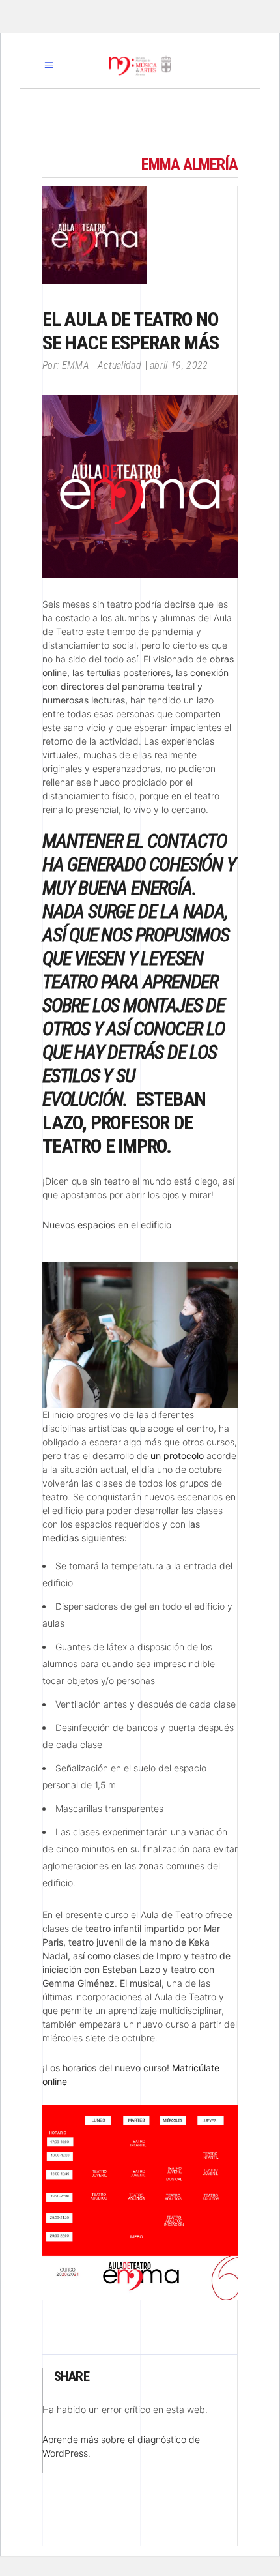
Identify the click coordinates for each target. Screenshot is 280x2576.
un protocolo (177, 1456)
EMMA (76, 365)
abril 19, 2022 (179, 365)
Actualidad (119, 365)
